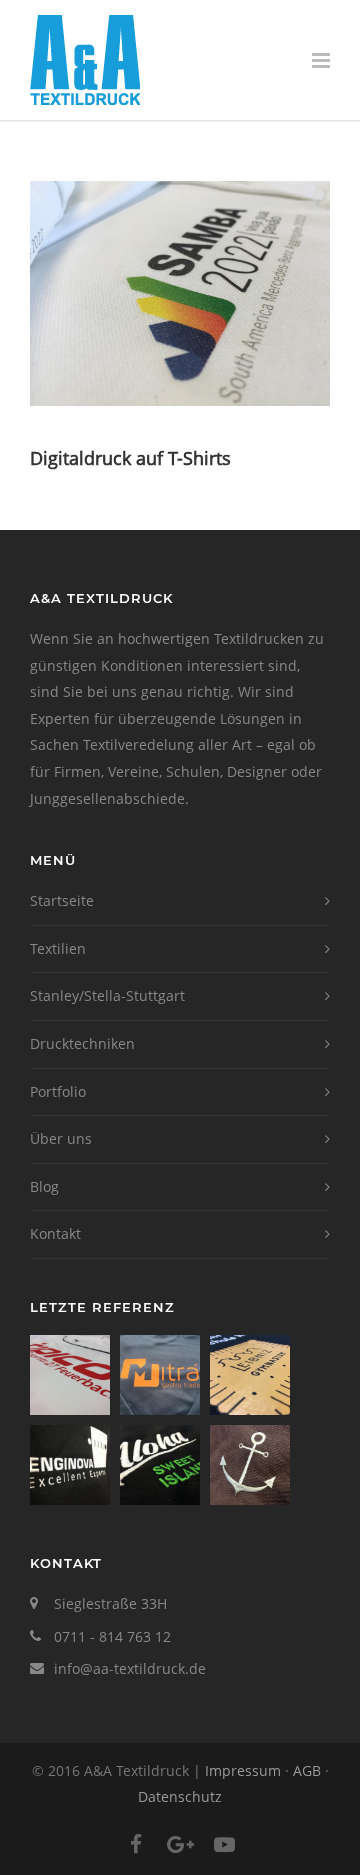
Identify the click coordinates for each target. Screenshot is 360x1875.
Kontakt (55, 1233)
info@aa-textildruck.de (130, 1668)
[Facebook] (136, 1844)
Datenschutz (180, 1796)
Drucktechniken (82, 1043)
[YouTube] (224, 1844)
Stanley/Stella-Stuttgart (107, 995)
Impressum (243, 1770)
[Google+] (180, 1844)
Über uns (61, 1138)
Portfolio (58, 1091)
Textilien (58, 948)
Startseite (62, 900)
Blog (44, 1186)
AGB (307, 1770)
